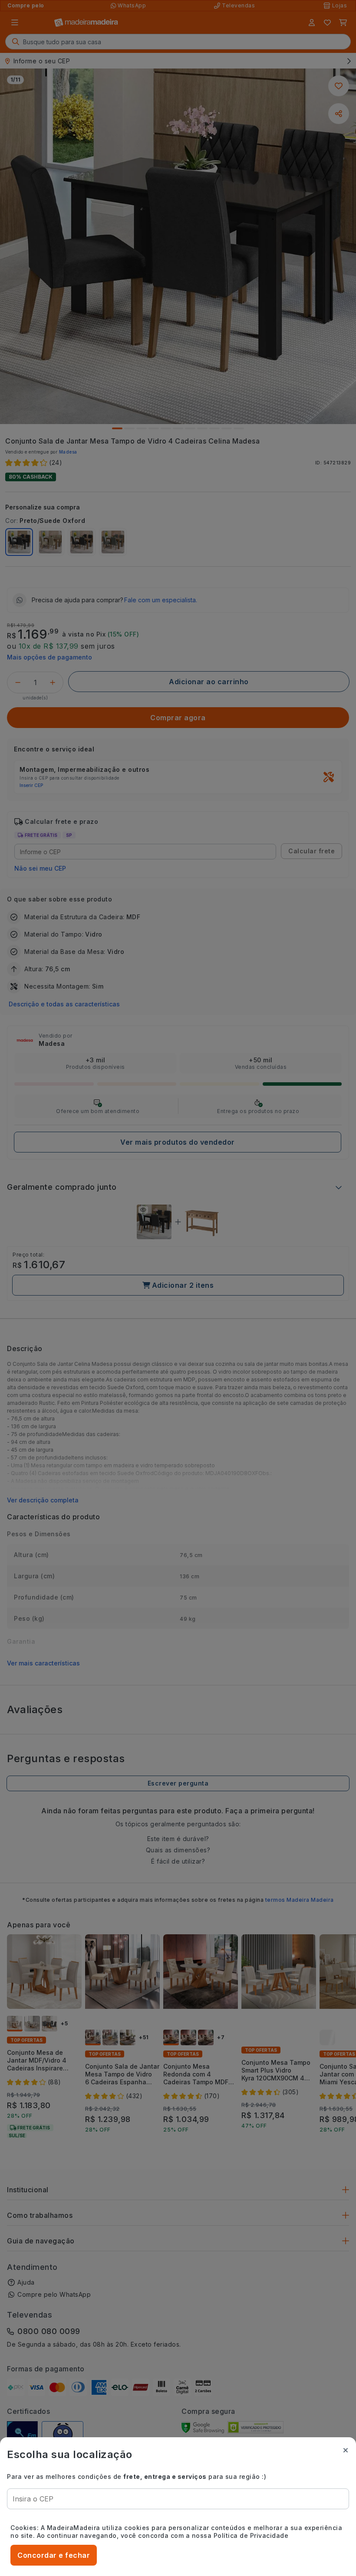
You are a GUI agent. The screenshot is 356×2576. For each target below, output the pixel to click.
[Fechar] (346, 2450)
